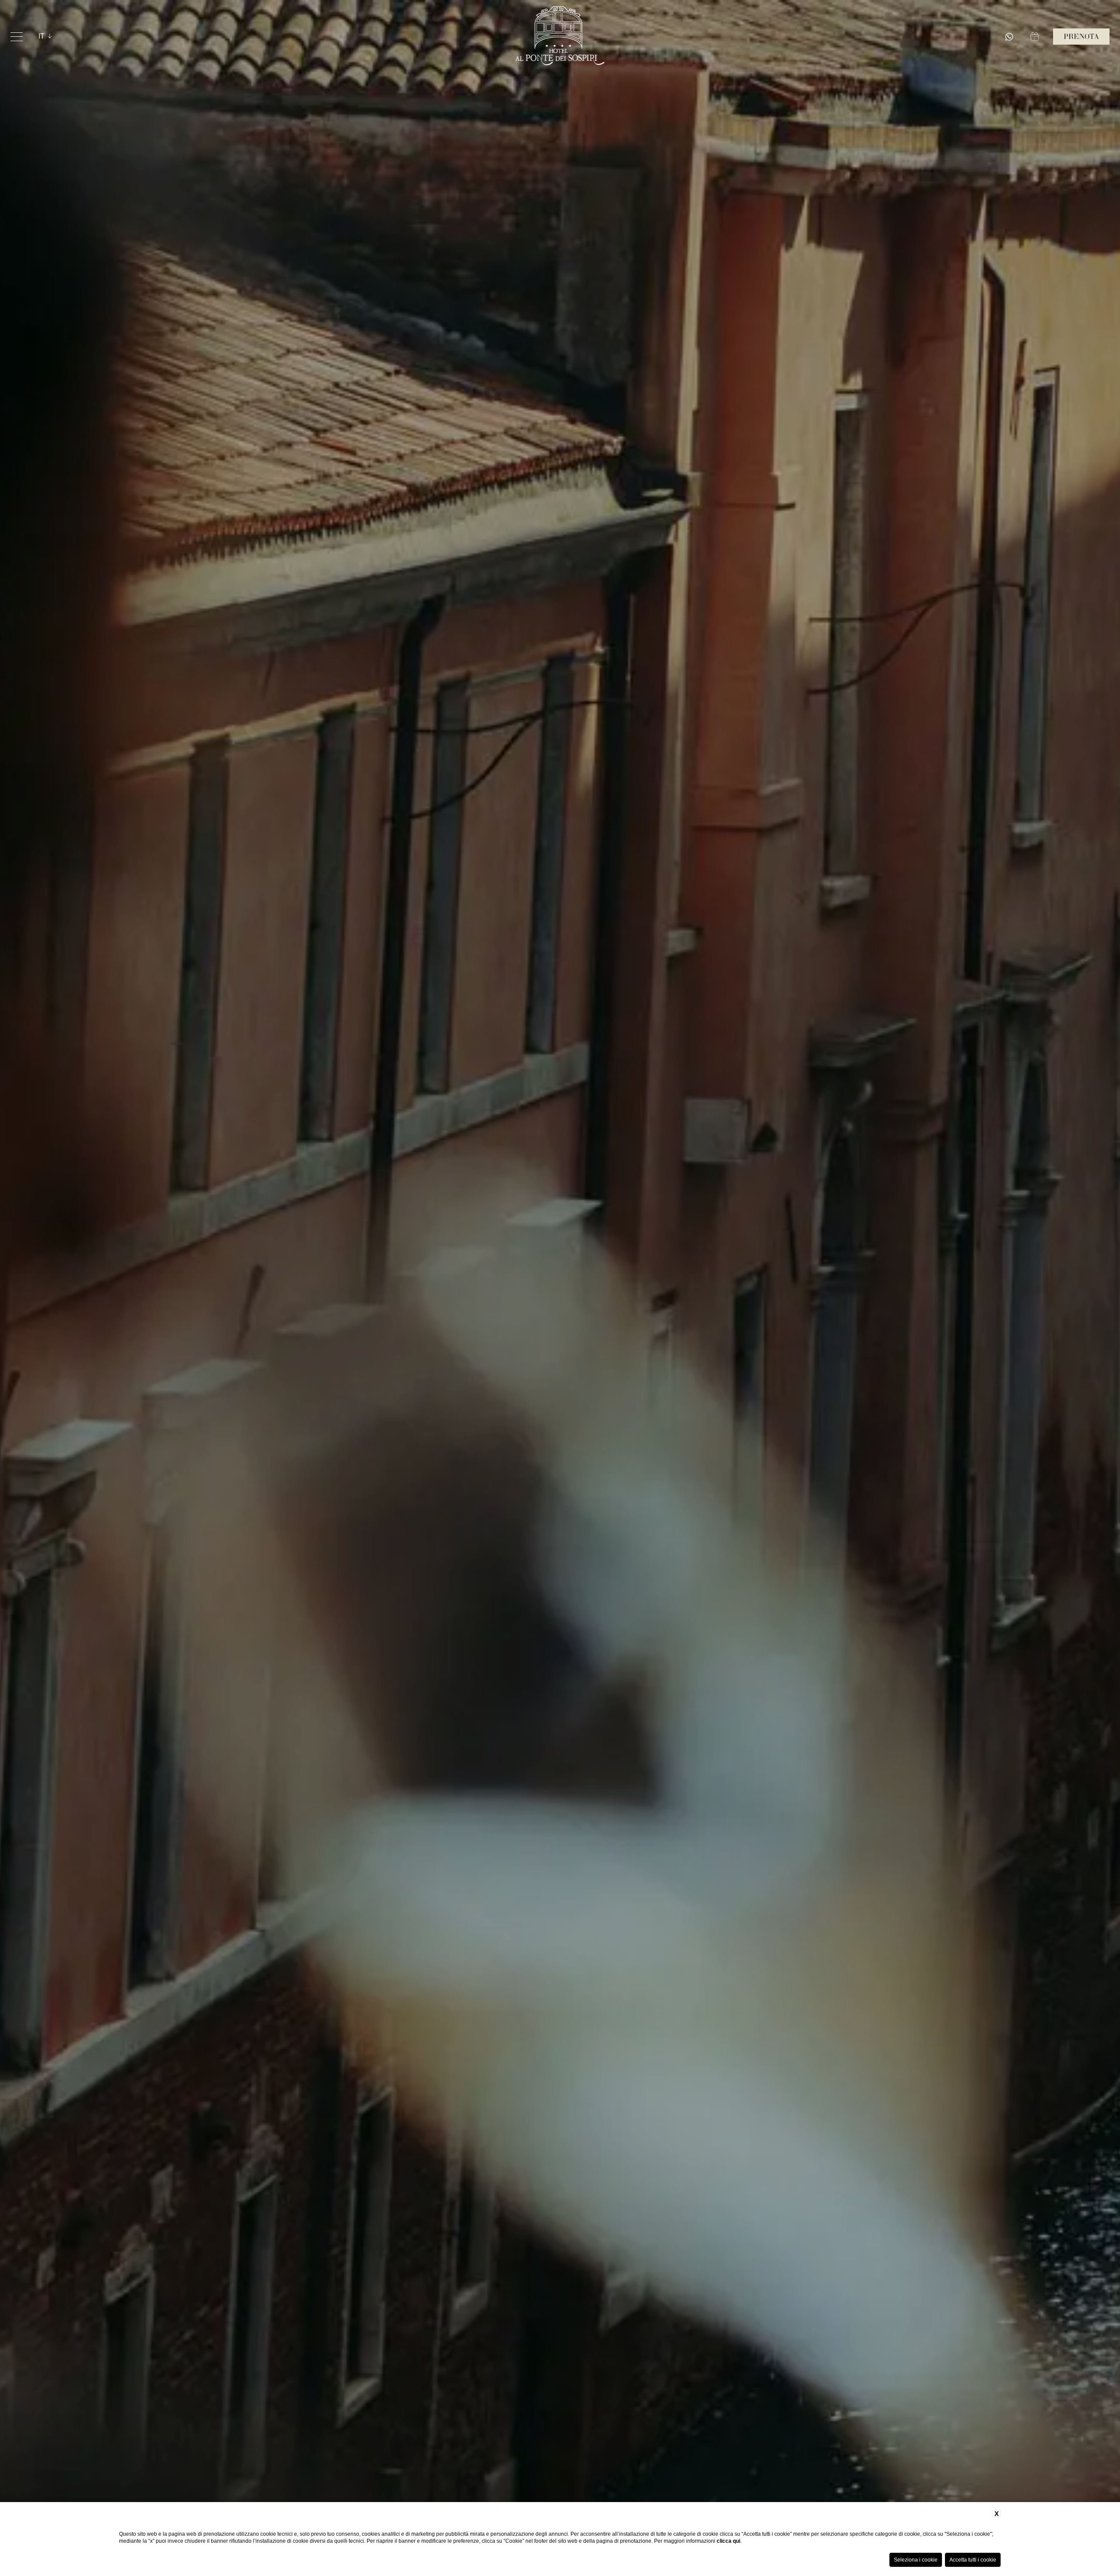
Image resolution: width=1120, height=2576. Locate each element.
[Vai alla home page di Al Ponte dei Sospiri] (560, 37)
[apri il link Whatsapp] (1011, 37)
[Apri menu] (17, 37)
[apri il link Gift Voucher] (1036, 37)
